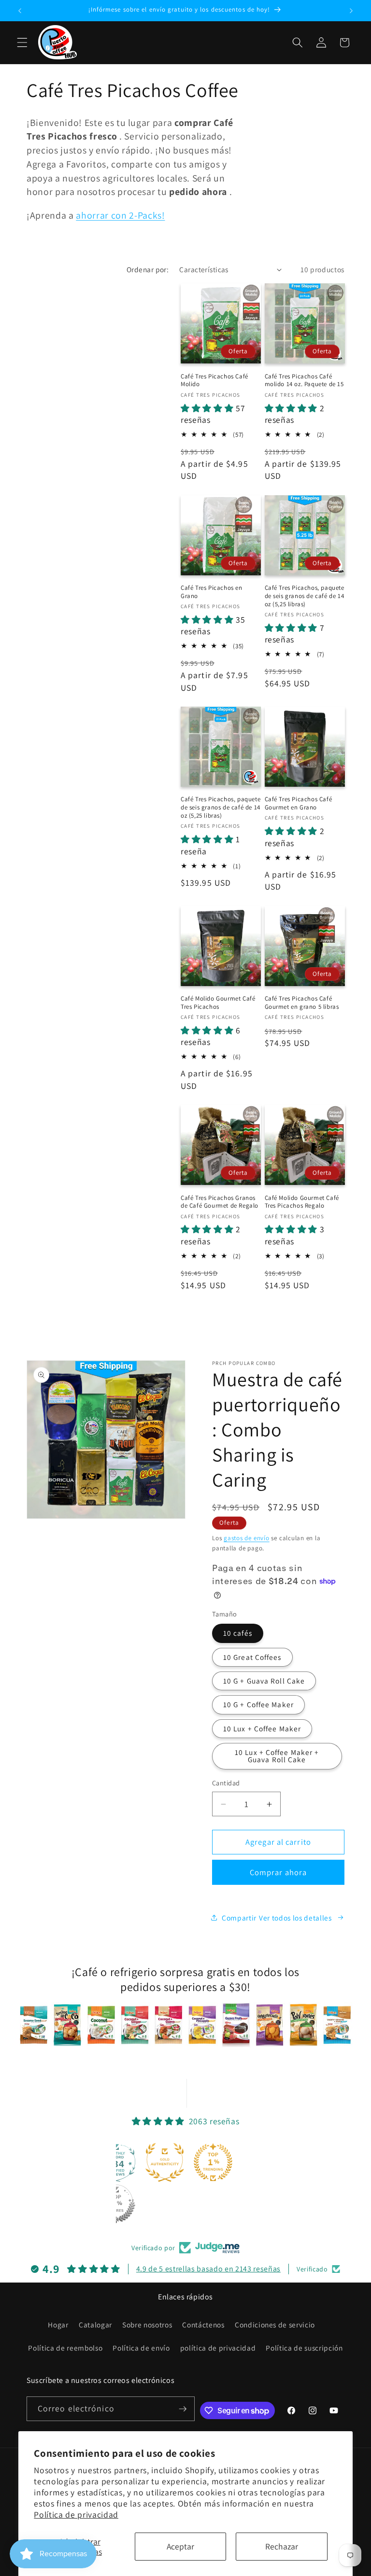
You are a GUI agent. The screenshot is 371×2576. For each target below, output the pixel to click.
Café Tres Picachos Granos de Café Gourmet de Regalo (220, 1202)
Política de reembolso (65, 2348)
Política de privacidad (76, 2514)
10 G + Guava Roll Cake (264, 1681)
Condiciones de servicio (275, 2325)
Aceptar (180, 2546)
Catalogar (95, 2325)
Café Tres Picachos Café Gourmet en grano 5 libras (302, 1003)
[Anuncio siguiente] (351, 11)
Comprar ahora (278, 1872)
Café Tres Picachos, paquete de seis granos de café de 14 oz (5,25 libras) (305, 596)
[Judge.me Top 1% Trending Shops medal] (213, 2162)
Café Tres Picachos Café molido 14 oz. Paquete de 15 (304, 381)
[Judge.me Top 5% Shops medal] (116, 2204)
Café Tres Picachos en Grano (212, 592)
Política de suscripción (304, 2348)
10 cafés (238, 1633)
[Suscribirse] (183, 2409)
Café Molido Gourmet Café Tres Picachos (218, 1003)
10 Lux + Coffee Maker (262, 1728)
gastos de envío (247, 1538)
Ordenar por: (148, 269)
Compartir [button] (239, 1918)
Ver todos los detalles (295, 1918)
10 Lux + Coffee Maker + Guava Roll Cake (277, 1756)
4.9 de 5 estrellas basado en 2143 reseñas (208, 2269)
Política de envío (141, 2348)
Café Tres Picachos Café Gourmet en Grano (299, 803)
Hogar (58, 2325)
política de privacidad (218, 2348)
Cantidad (226, 1783)
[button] (22, 42)
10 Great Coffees (252, 1657)
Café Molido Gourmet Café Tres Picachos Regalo (302, 1202)
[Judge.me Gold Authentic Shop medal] (165, 2162)
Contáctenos (203, 2325)
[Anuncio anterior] (20, 11)
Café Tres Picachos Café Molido (214, 381)
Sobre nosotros (147, 2325)
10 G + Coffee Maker (258, 1704)
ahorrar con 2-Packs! (120, 215)
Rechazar (282, 2546)
